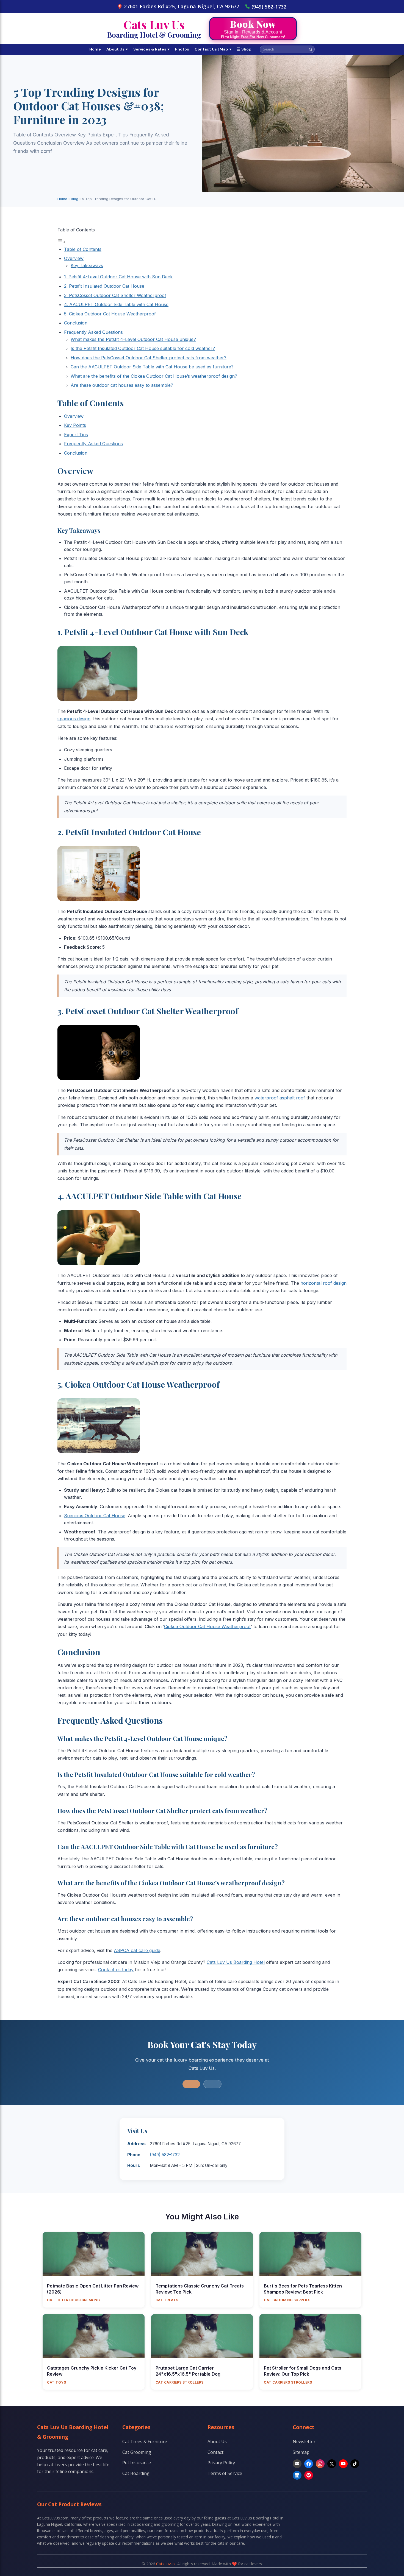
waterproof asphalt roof (280, 1098)
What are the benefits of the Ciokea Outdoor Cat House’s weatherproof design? (154, 376)
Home (95, 49)
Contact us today (116, 1970)
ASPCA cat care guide (137, 1950)
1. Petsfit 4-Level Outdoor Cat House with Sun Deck (118, 277)
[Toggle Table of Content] (62, 242)
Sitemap (301, 2452)
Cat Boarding (136, 2473)
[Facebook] (309, 2464)
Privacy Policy (221, 2463)
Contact (215, 2452)
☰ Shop (244, 49)
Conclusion (76, 323)
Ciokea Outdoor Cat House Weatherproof (207, 1626)
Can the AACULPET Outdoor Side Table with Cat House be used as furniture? (152, 367)
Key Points (75, 425)
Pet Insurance (137, 2463)
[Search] (311, 49)
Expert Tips (76, 435)
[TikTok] (355, 2464)
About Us (117, 49)
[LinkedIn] (297, 2475)
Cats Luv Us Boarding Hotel (236, 1962)
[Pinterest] (309, 2475)
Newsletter (304, 2441)
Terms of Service (225, 2473)
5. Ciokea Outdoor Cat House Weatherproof (110, 314)
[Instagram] (320, 2464)
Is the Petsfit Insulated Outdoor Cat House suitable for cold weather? (143, 348)
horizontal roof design (323, 1283)
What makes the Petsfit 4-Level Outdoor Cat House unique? (133, 339)
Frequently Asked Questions (93, 332)
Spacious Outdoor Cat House (95, 1516)
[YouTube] (343, 2464)
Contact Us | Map (213, 49)
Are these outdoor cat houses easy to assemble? (122, 385)
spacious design (74, 719)
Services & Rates (151, 49)
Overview (74, 258)
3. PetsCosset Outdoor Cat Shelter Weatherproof (115, 295)
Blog (75, 199)
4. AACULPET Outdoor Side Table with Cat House (116, 304)
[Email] (297, 2464)
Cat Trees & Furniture (145, 2441)
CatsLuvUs (166, 2564)
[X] (332, 2464)
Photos (182, 49)
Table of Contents (83, 249)
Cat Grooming (137, 2452)
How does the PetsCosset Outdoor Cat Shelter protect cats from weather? (149, 358)
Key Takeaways (87, 265)
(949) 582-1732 (269, 7)
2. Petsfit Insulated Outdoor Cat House (104, 286)
